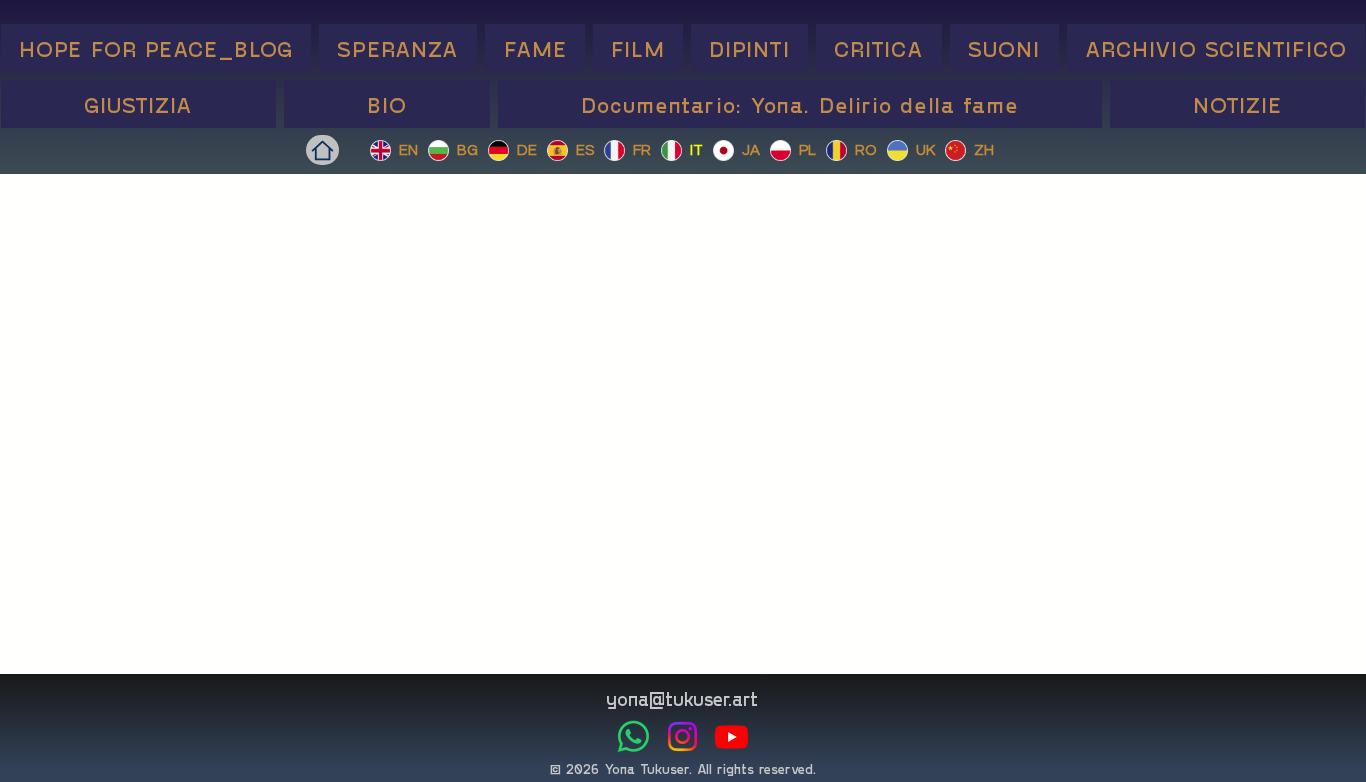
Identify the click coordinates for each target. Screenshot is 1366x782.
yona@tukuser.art (682, 698)
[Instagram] (682, 736)
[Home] (322, 150)
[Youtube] (731, 736)
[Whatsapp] (633, 736)
